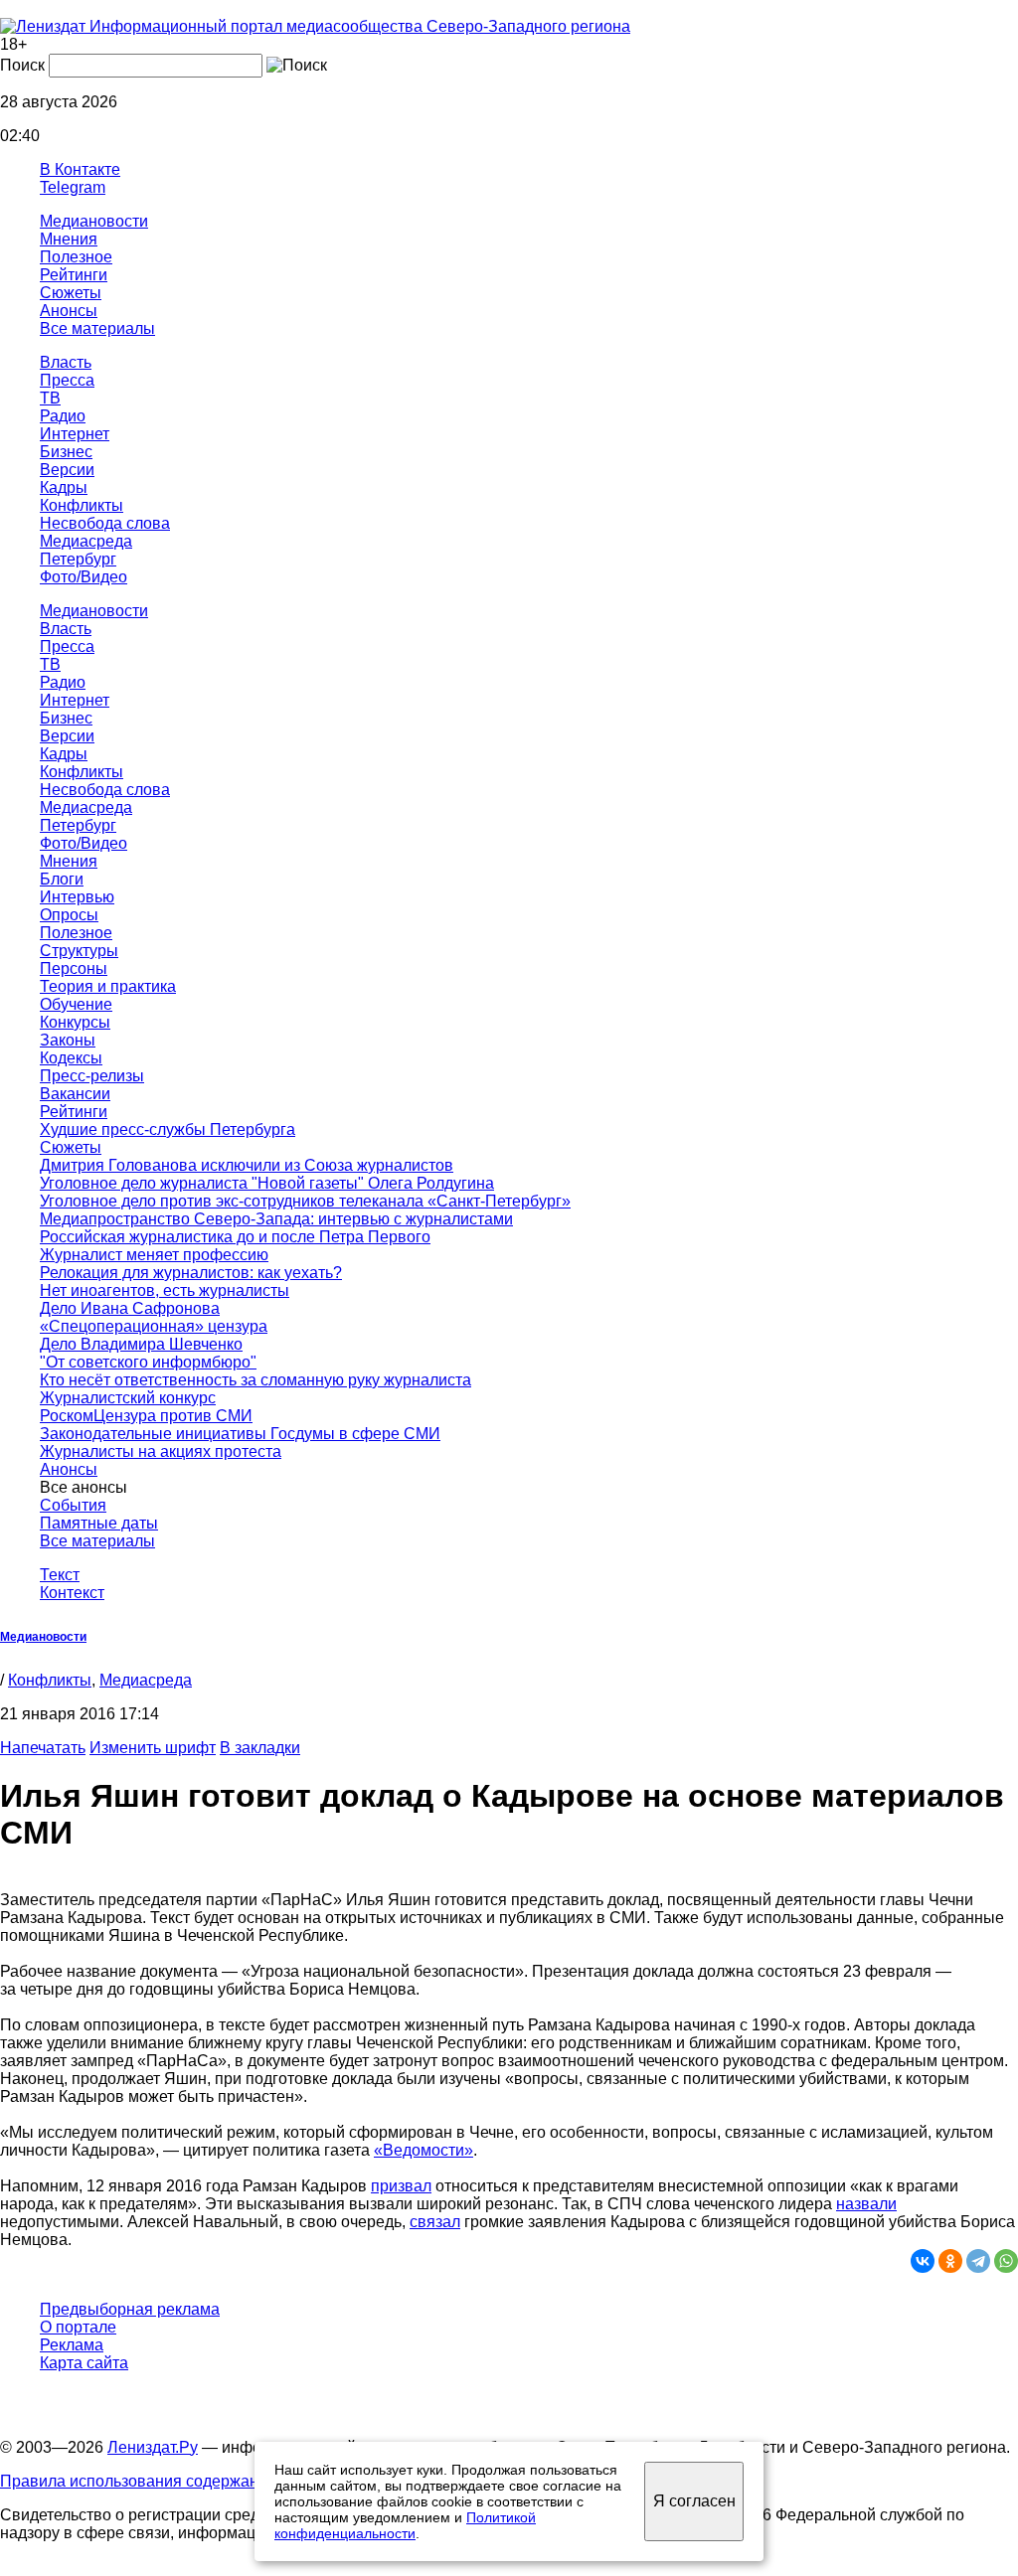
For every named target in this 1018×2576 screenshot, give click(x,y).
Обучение (76, 1004)
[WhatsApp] (1006, 2261)
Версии (67, 470)
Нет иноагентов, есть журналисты (165, 1290)
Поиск (22, 65)
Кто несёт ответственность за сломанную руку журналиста (255, 1380)
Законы (68, 1040)
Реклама (72, 2345)
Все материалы (97, 328)
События (73, 1505)
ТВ (50, 398)
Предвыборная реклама (130, 2309)
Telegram (73, 187)
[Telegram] (978, 2261)
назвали (866, 2204)
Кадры (64, 487)
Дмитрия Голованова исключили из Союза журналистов (247, 1165)
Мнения (69, 239)
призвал (401, 2186)
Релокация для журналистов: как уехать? (191, 1273)
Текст (60, 1575)
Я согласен (694, 2501)
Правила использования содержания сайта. (163, 2481)
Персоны (74, 968)
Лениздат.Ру (153, 2447)
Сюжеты (71, 293)
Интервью (77, 897)
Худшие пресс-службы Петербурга (168, 1129)
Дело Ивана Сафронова (130, 1308)
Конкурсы (75, 1022)
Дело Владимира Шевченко (141, 1344)
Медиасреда (86, 541)
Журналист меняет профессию (154, 1255)
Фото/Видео (84, 577)
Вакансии (75, 1094)
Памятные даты (99, 1523)
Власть (66, 362)
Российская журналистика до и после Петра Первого (235, 1237)
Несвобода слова (105, 523)
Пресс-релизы (92, 1076)
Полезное (76, 257)
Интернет (75, 434)
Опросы (69, 915)
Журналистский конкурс (128, 1398)
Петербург (78, 559)
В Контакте (80, 169)
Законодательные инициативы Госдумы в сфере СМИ (240, 1434)
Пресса (67, 380)
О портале (78, 2327)
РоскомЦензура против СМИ (146, 1416)
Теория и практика (108, 986)
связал (435, 2222)
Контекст (72, 1593)
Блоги (62, 879)
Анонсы (69, 311)
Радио (63, 416)
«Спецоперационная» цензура (154, 1326)
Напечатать (43, 1748)
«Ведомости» (424, 2150)
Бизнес (66, 452)
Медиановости (94, 221)
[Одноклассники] (950, 2261)
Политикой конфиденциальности (405, 2525)
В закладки (260, 1748)
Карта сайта (84, 2363)
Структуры (79, 951)
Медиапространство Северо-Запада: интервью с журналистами (276, 1219)
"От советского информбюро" (148, 1362)
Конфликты (82, 505)
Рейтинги (74, 275)
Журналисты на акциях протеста (161, 1451)
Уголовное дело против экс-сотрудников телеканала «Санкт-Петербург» (305, 1201)
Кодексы (71, 1058)
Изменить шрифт (153, 1748)
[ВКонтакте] (923, 2261)
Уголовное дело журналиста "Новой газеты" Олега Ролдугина (267, 1183)
